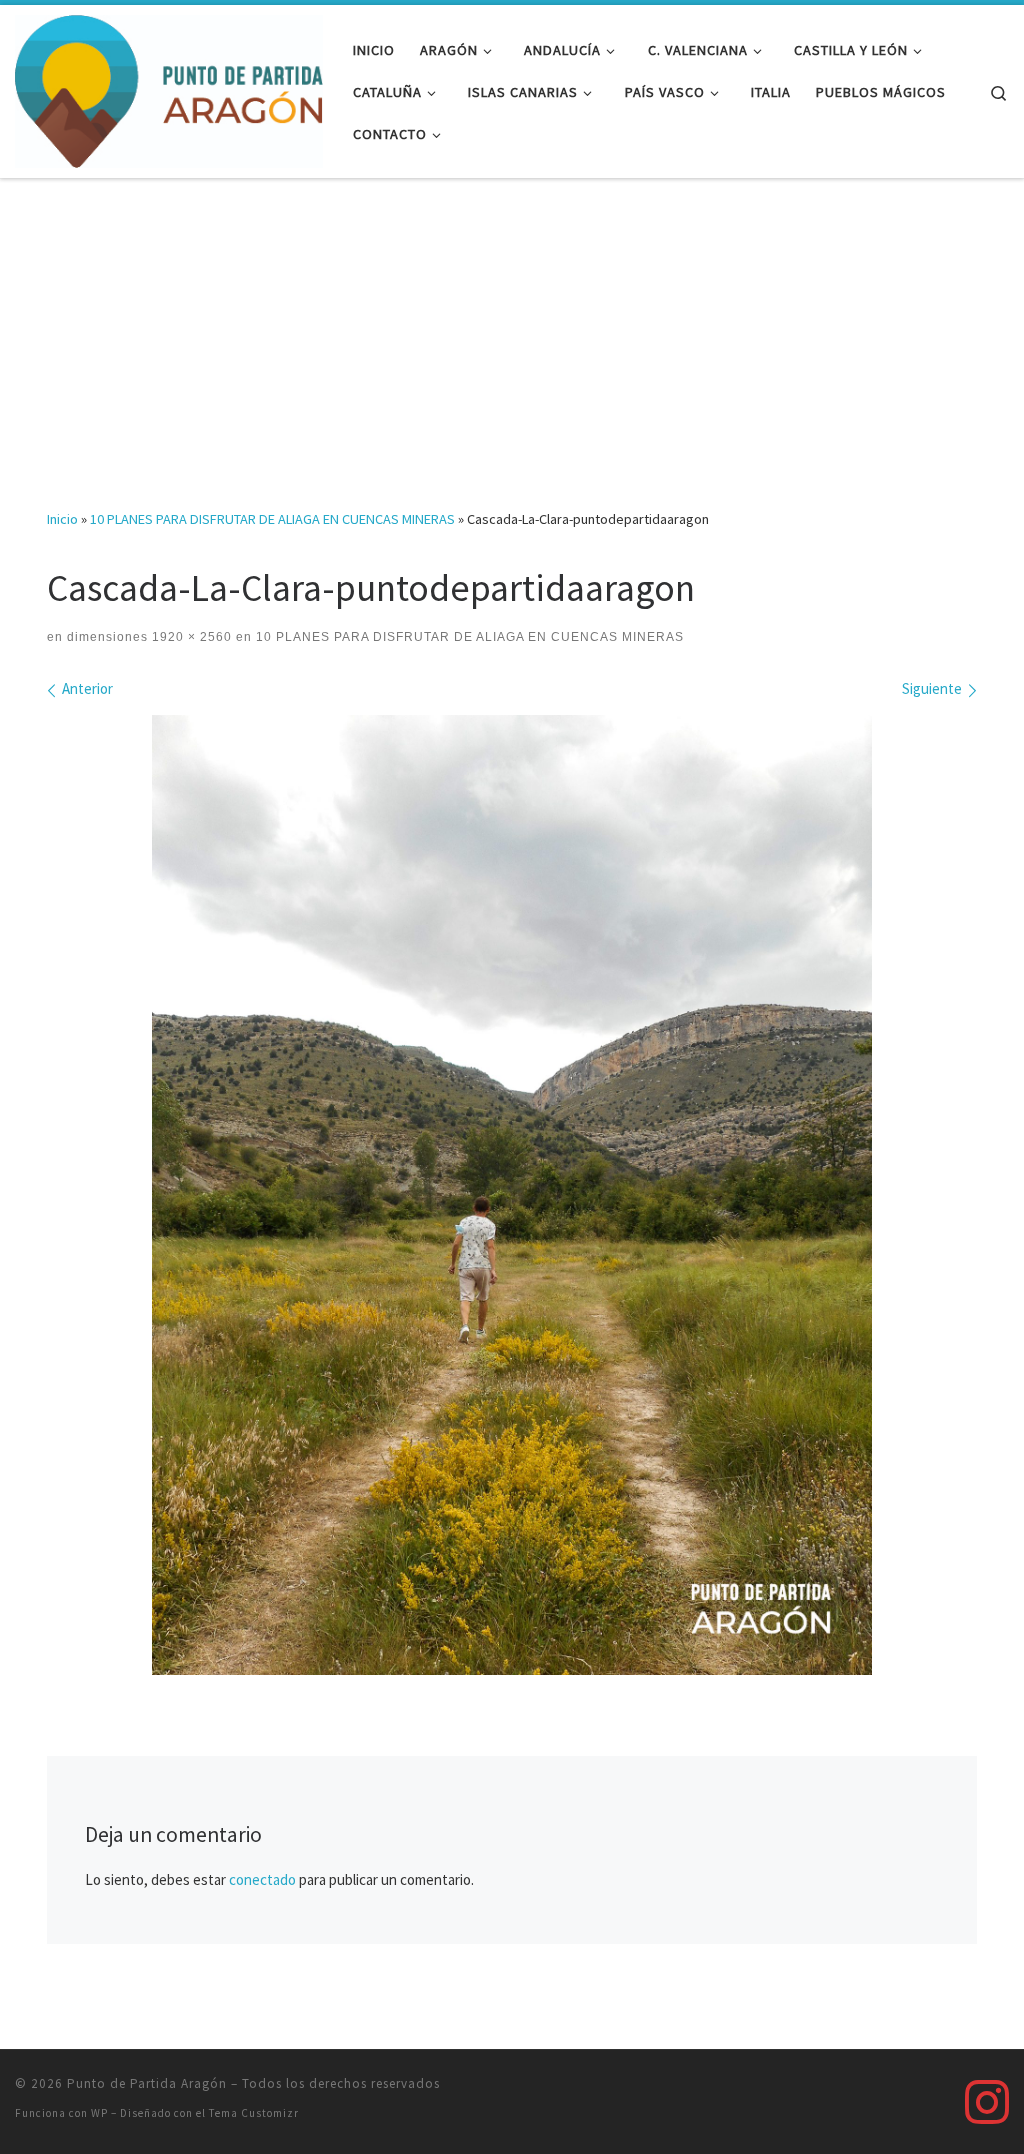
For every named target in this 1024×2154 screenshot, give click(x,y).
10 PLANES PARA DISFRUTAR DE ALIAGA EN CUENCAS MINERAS (272, 519)
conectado (262, 1879)
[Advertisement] (512, 329)
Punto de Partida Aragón (147, 2083)
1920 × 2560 (190, 637)
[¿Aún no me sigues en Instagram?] (987, 2102)
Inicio (62, 519)
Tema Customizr (254, 2113)
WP (99, 2113)
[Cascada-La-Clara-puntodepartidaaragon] (512, 1195)
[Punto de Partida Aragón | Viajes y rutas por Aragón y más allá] (169, 87)
